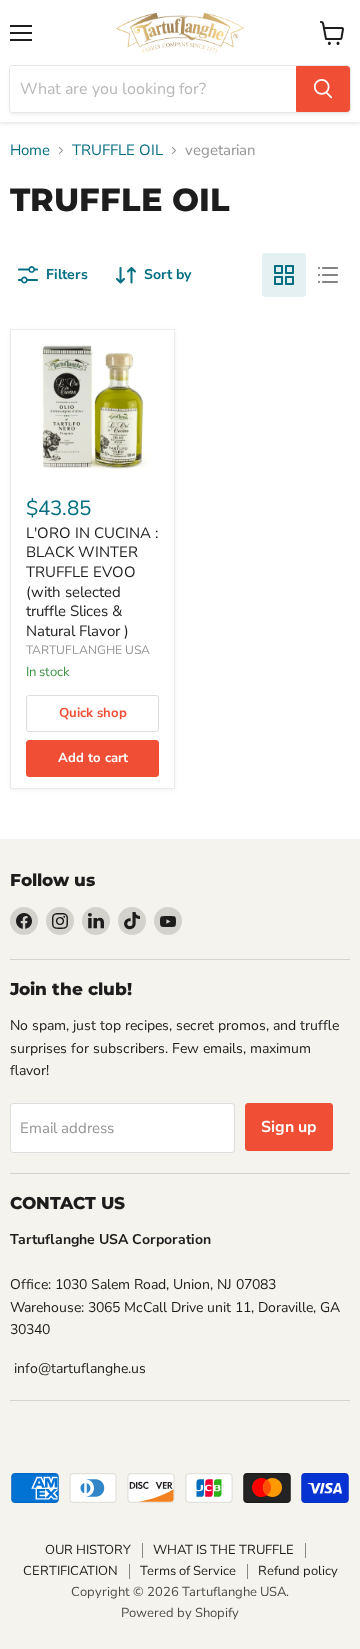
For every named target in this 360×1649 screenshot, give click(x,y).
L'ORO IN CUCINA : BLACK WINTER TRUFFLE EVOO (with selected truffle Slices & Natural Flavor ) (92, 582)
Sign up (289, 1127)
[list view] (328, 275)
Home (30, 150)
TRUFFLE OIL (117, 150)
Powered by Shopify (180, 1613)
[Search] (323, 89)
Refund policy (298, 1571)
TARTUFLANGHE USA (88, 650)
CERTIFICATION (70, 1571)
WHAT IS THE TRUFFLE (223, 1550)
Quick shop (93, 713)
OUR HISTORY (88, 1550)
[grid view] (284, 275)
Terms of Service (188, 1571)
